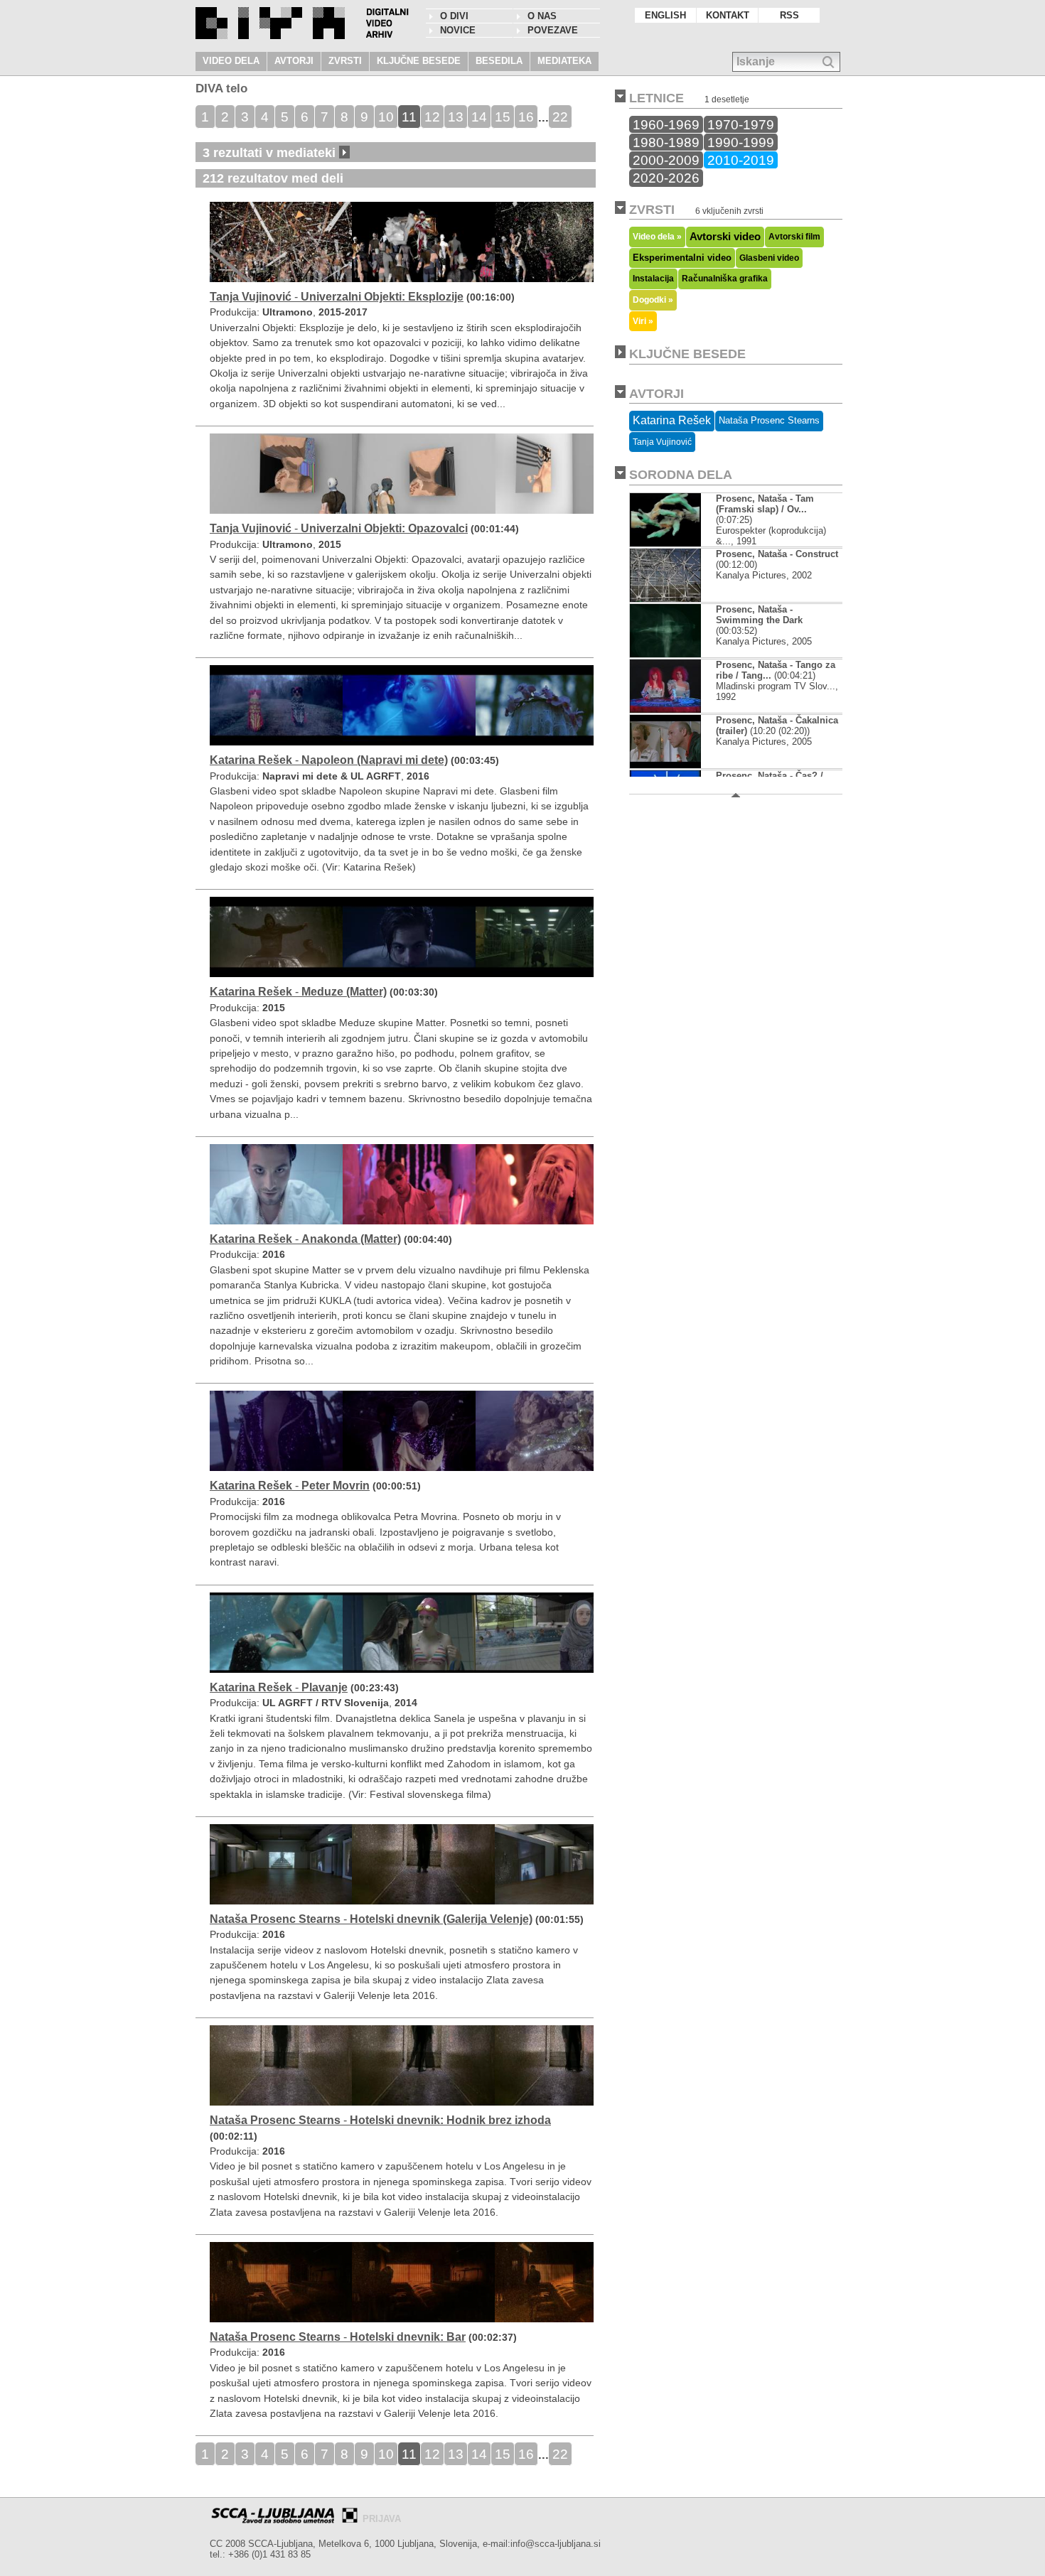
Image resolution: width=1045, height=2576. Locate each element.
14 (479, 117)
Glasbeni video (769, 258)
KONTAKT (728, 15)
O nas (542, 16)
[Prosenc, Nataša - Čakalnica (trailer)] (665, 765)
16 (526, 117)
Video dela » (657, 236)
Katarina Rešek (672, 420)
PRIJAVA (382, 2519)
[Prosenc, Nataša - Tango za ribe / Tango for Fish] (665, 710)
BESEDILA (499, 61)
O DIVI (454, 16)
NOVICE (458, 30)
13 (456, 117)
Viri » (643, 321)
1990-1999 (741, 142)
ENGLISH (665, 15)
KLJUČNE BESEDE (419, 61)
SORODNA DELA (681, 475)
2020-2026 (666, 178)
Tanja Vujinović (662, 442)
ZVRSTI (345, 61)
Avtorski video (725, 237)
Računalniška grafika (725, 279)
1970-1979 (741, 124)
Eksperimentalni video (682, 258)
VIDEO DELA (231, 61)
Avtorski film (794, 237)
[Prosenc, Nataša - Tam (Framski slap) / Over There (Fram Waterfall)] (665, 543)
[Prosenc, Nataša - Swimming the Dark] (665, 654)
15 (503, 117)
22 (560, 117)
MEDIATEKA (564, 61)
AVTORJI (294, 61)
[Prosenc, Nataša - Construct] (665, 599)
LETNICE (657, 98)
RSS (789, 15)
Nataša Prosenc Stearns (769, 420)
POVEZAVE (553, 30)
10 (386, 117)
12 (432, 117)
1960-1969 (666, 124)
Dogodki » (653, 300)
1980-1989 (666, 142)
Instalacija (653, 279)
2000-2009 (666, 160)
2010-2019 (741, 160)
